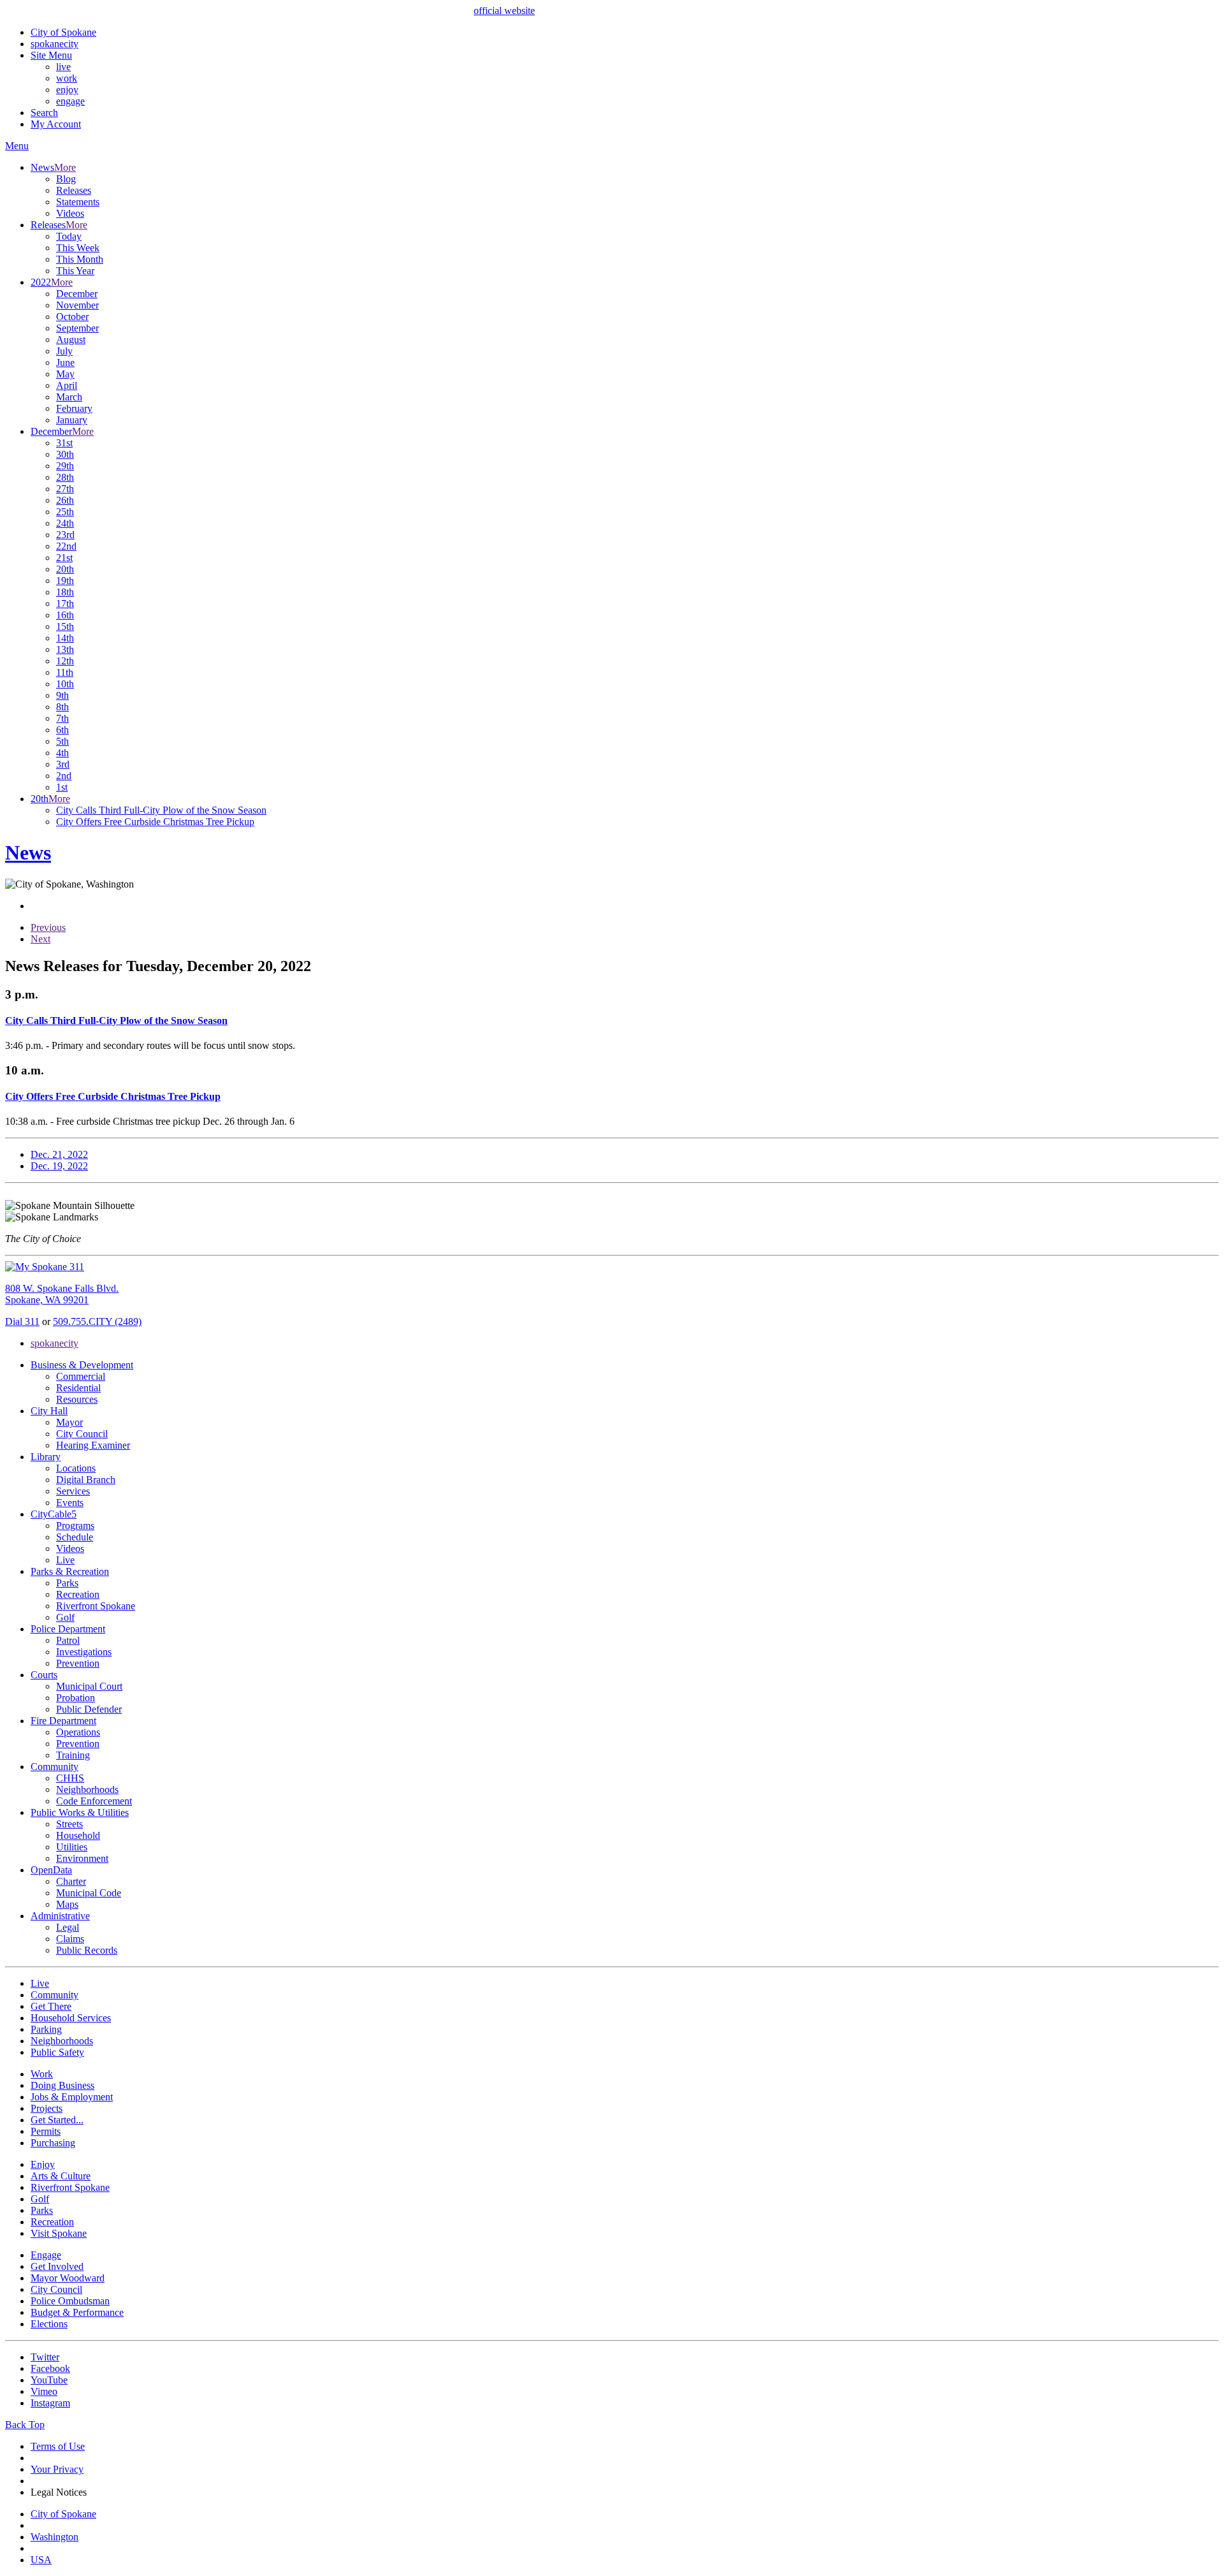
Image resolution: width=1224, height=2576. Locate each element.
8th (62, 707)
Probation (76, 1698)
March (69, 397)
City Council (82, 1434)
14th (65, 638)
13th (65, 649)
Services (73, 1491)
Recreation (78, 1594)
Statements (78, 202)
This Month (80, 259)
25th (65, 512)
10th (65, 684)
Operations (78, 1732)
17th (65, 604)
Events (70, 1503)
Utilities (72, 1847)
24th (65, 523)
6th (62, 730)
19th (65, 581)
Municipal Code (89, 1893)
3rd (63, 764)
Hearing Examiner (93, 1445)
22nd (66, 546)
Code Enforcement (94, 1801)
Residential (78, 1388)
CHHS (70, 1778)
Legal (68, 1927)
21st (64, 558)
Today (69, 236)
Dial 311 (22, 1321)
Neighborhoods (87, 1789)
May (65, 374)
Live (65, 1560)
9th (62, 695)
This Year (75, 271)
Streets (69, 1824)
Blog (66, 179)
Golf (65, 1617)
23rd (65, 535)
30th (65, 454)
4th (62, 753)
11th (65, 672)
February (74, 408)
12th (65, 661)
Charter (71, 1881)
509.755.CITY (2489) (97, 1321)
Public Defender (89, 1709)
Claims (70, 1939)
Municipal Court (89, 1686)
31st (64, 443)
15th (65, 626)
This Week (78, 248)
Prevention (78, 1663)
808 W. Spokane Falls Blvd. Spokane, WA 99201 (62, 1294)
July (64, 351)
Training (73, 1755)
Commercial (81, 1376)
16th (65, 615)
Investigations (84, 1652)
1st (62, 787)
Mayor (69, 1422)
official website (504, 11)
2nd (64, 776)
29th (65, 466)
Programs (75, 1526)
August (71, 340)
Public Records (87, 1950)
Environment (82, 1858)
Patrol (68, 1640)
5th (62, 741)
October (72, 317)
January (72, 420)
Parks (67, 1583)
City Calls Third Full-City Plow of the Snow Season (161, 810)
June (65, 362)
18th (65, 592)
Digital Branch (86, 1480)
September (77, 328)
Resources (77, 1399)
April (67, 385)
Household (78, 1835)
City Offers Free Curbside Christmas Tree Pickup (155, 822)
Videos (70, 213)
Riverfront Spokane (96, 1606)
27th (65, 489)
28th (65, 477)
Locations (76, 1468)
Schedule (75, 1537)
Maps (67, 1904)
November (77, 305)
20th (65, 569)
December (77, 294)
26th (65, 500)
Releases (74, 190)
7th (62, 718)
